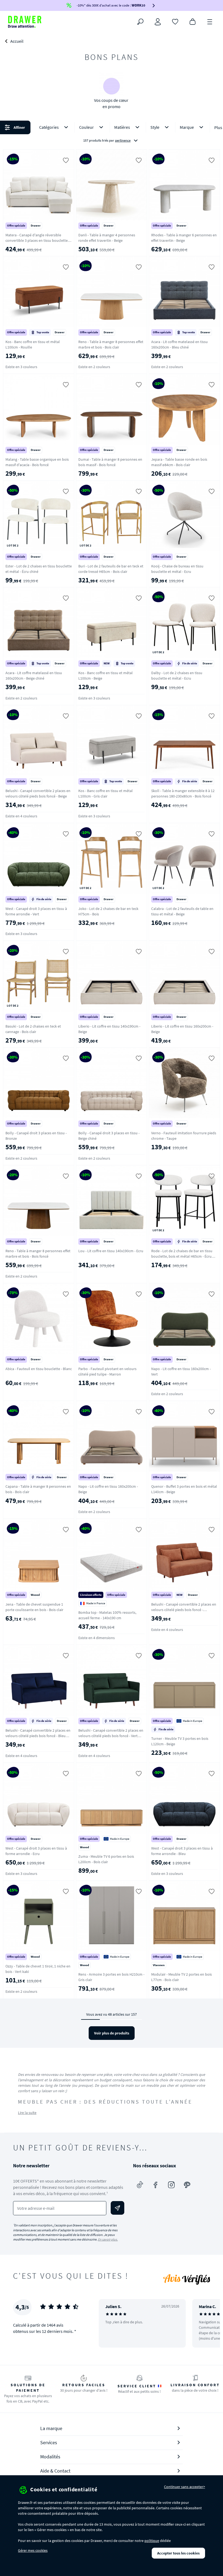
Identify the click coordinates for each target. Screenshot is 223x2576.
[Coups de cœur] (175, 21)
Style (155, 127)
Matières (122, 127)
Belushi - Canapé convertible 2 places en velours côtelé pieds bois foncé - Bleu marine (38, 1736)
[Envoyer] (117, 2208)
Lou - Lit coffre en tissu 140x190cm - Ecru (111, 1251)
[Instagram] (171, 2185)
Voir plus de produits (112, 2033)
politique (152, 2541)
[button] (112, 134)
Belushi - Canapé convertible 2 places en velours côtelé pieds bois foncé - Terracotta (184, 1610)
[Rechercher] (140, 22)
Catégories (49, 127)
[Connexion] (158, 22)
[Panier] (193, 21)
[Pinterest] (187, 2185)
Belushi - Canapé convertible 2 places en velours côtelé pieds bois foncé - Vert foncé (111, 1736)
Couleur (86, 127)
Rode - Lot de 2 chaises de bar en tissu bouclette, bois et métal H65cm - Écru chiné (182, 1256)
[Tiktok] (140, 2185)
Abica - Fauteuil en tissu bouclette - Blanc (39, 1369)
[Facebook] (156, 2185)
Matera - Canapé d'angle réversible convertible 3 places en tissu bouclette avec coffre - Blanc (37, 240)
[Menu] (210, 21)
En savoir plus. (108, 2239)
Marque (187, 127)
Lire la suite (27, 2113)
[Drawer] (25, 22)
